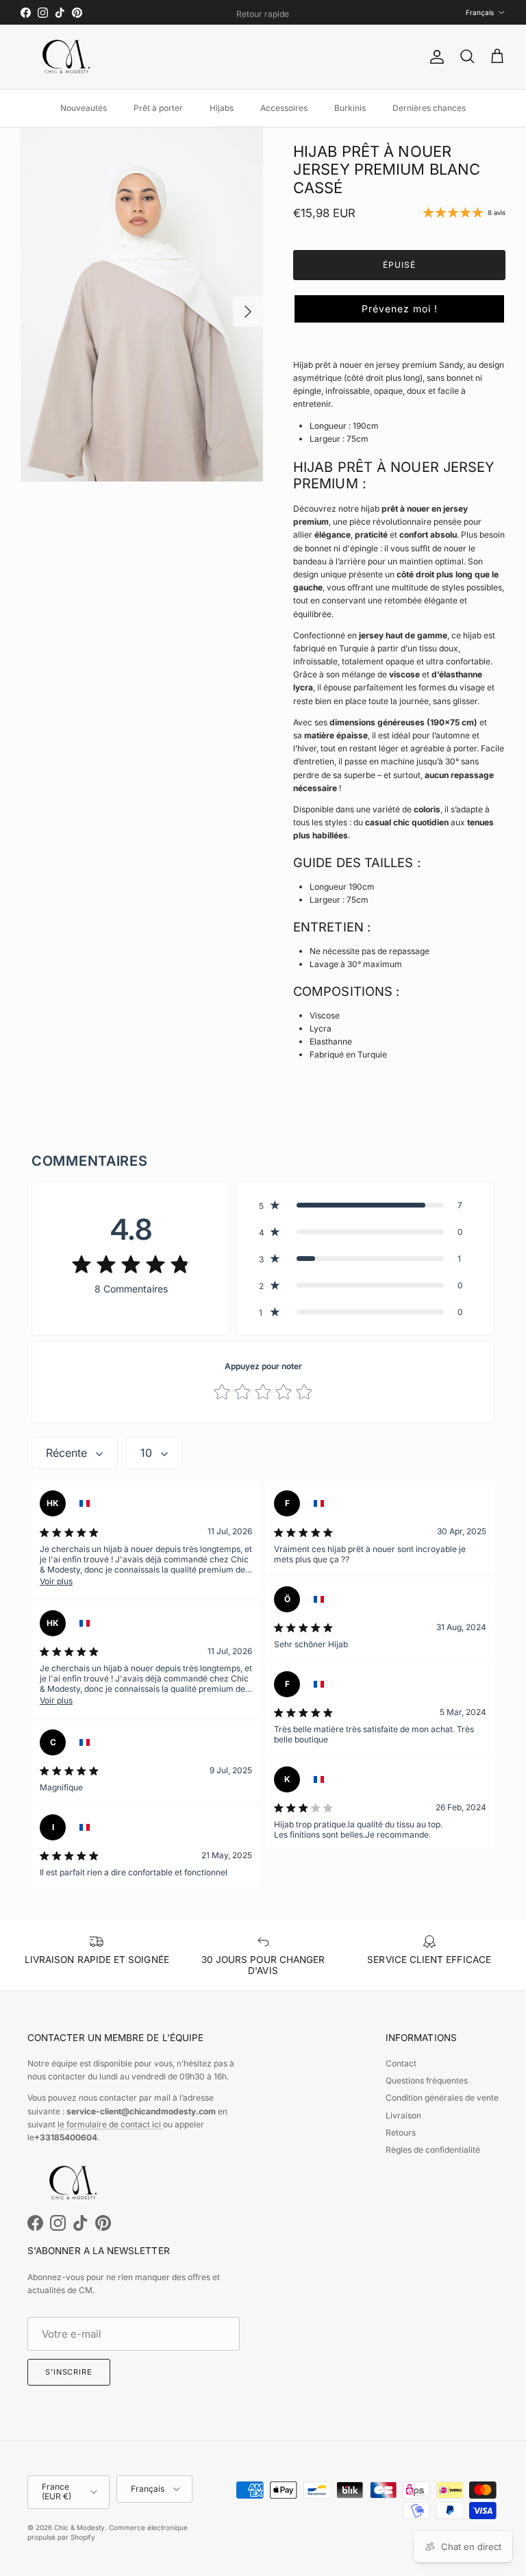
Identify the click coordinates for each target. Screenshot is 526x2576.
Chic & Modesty (79, 2527)
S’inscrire (69, 2372)
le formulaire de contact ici (110, 2124)
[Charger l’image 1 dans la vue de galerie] (142, 305)
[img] (131, 1264)
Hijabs (222, 108)
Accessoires (284, 108)
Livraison (403, 2115)
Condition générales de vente (442, 2098)
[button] (399, 309)
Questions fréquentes (427, 2080)
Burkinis (350, 108)
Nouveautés (84, 108)
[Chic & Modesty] (68, 57)
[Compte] (434, 57)
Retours (401, 2133)
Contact (401, 2063)
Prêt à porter (158, 108)
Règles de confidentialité (433, 2150)
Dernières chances (429, 108)
